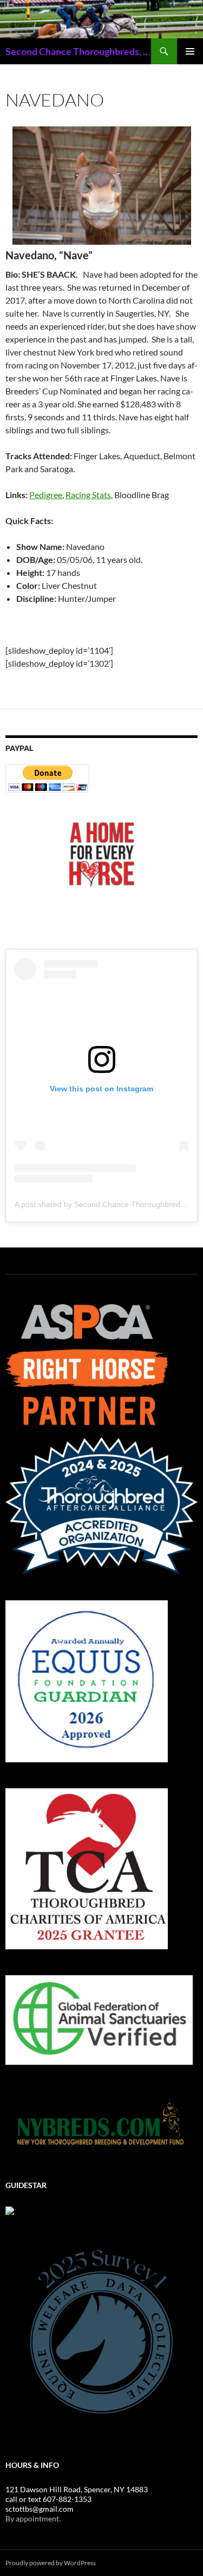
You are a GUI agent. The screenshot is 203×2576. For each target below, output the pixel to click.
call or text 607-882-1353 (48, 2499)
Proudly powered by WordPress (51, 2563)
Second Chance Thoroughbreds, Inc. (78, 51)
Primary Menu (190, 51)
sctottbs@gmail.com (40, 2509)
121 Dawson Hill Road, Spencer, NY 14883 (77, 2489)
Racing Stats (88, 495)
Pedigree (46, 495)
